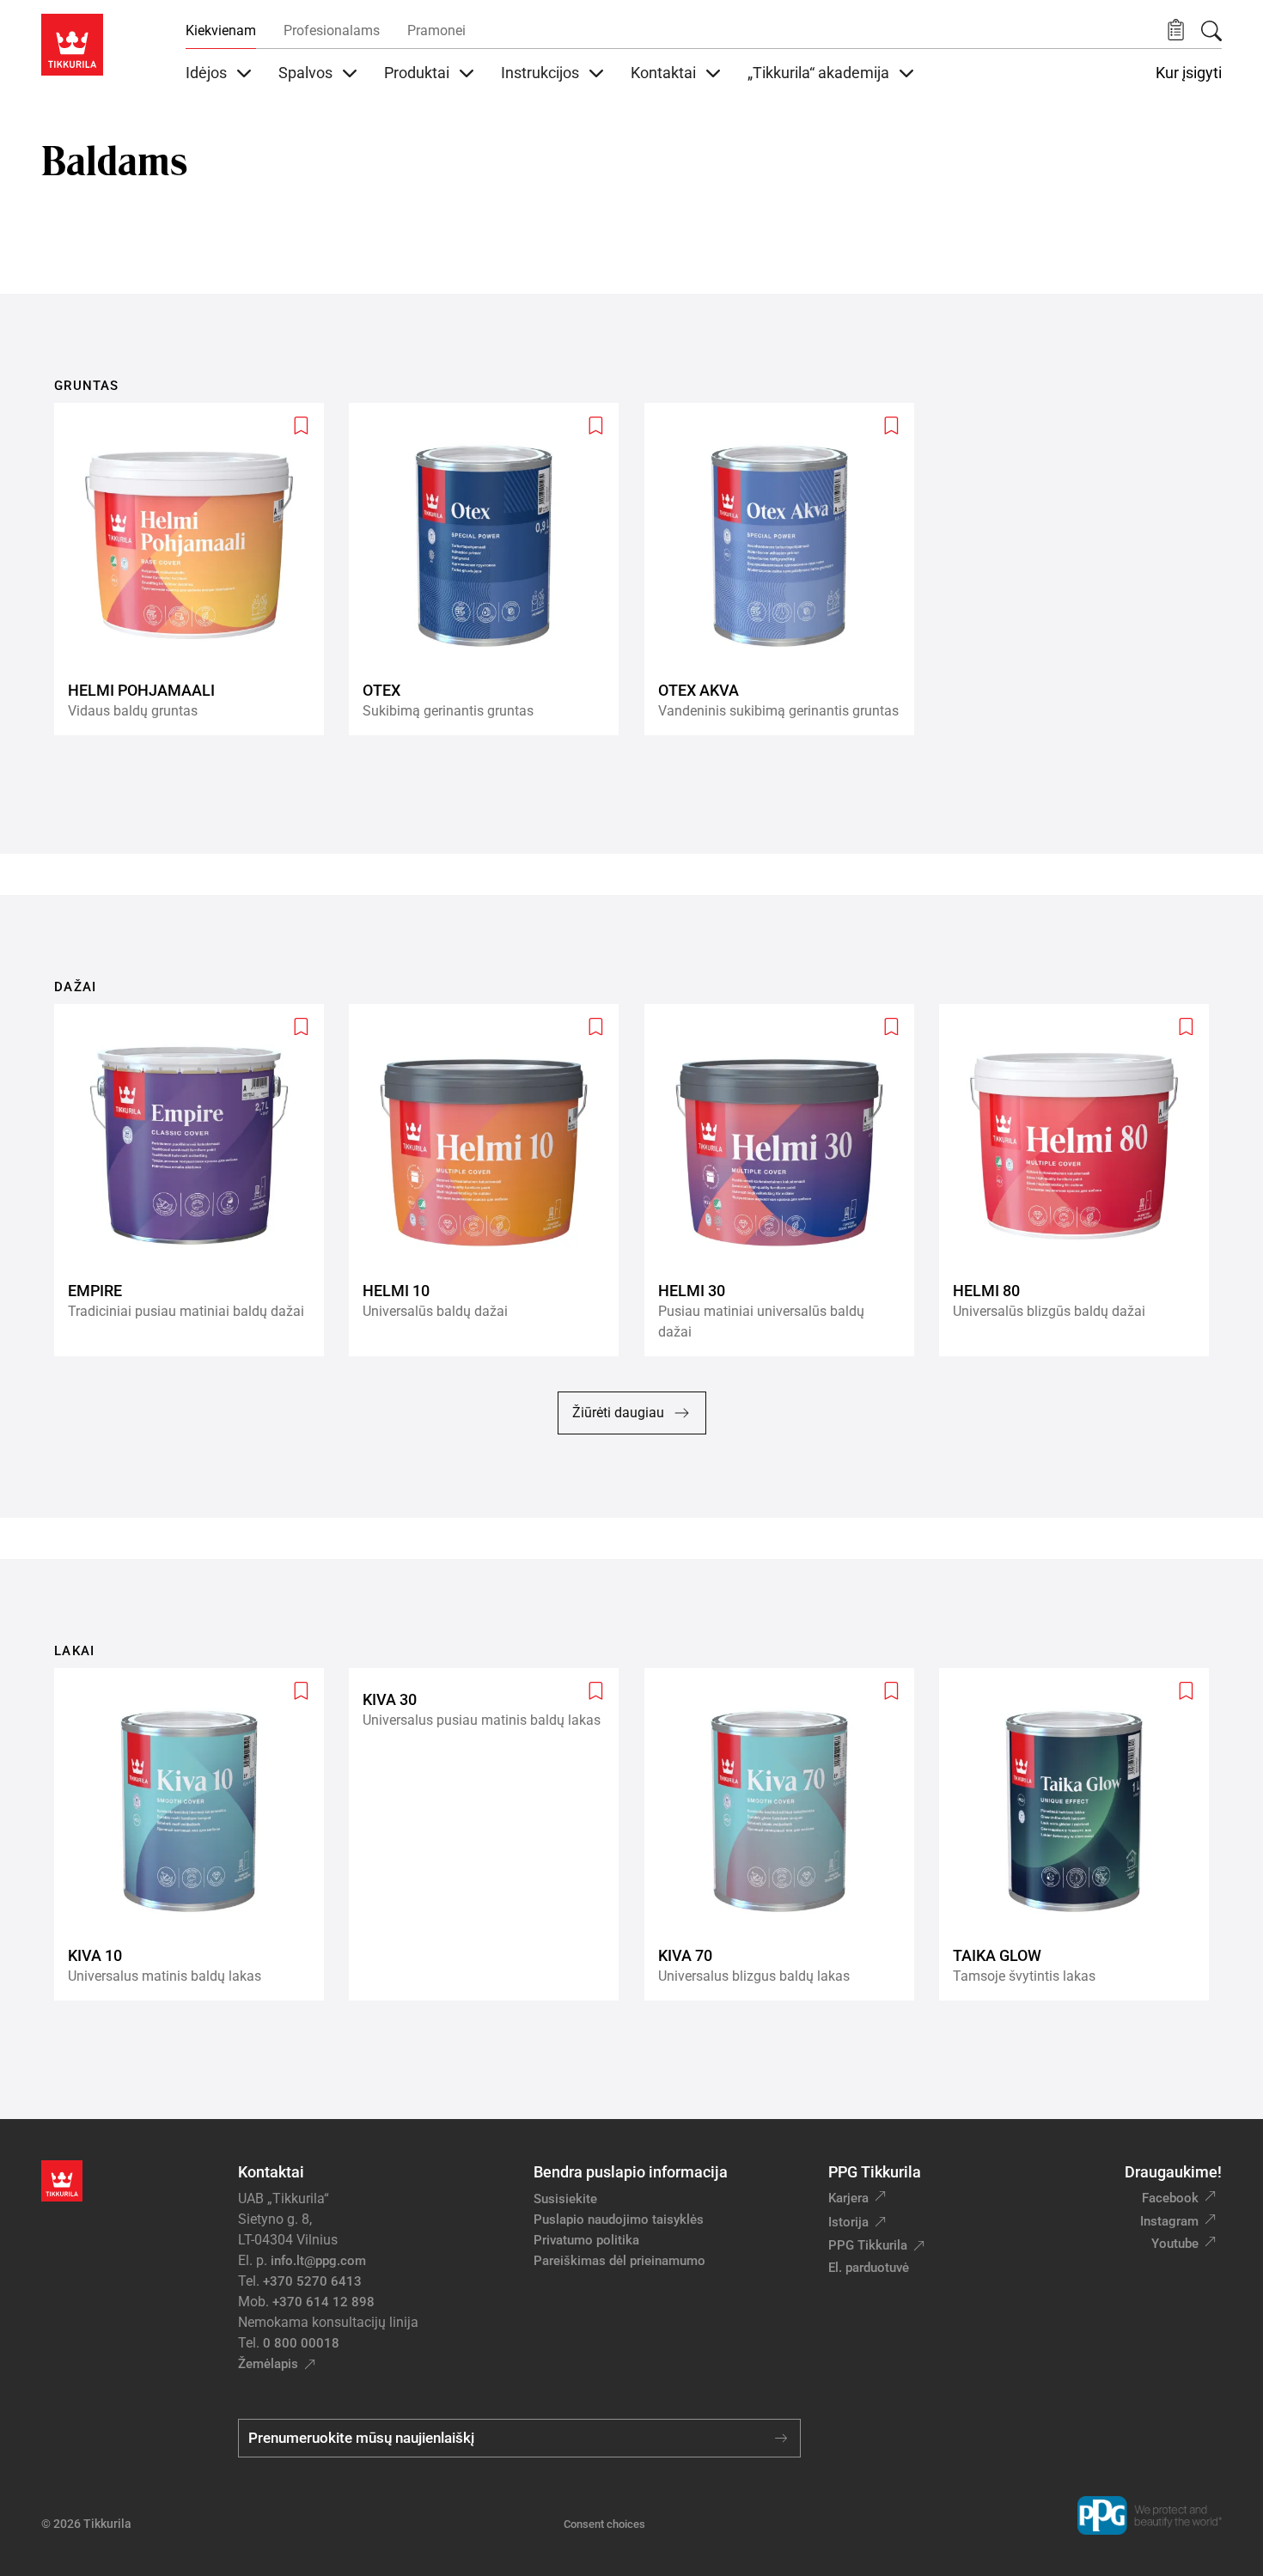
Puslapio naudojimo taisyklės (619, 2220)
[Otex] (491, 569)
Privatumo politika (586, 2240)
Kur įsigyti (1189, 73)
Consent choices (604, 2524)
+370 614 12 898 (323, 2302)
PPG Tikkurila (868, 2245)
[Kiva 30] (491, 1834)
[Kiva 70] (786, 1834)
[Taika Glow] (1081, 1834)
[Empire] (196, 1180)
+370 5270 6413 (312, 2281)
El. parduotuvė (869, 2268)
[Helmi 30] (786, 1180)
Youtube (1175, 2244)
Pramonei (436, 30)
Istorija (848, 2222)
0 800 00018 (301, 2343)
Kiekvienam (221, 30)
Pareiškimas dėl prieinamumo (621, 2261)
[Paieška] (1211, 31)
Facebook (1170, 2198)
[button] (1176, 30)
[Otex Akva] (786, 569)
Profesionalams (332, 30)
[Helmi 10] (491, 1180)
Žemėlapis (268, 2364)
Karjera (848, 2198)
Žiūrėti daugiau (618, 1413)
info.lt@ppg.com (318, 2261)
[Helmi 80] (1081, 1180)
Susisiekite (565, 2199)
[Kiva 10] (196, 1834)
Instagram (1169, 2221)
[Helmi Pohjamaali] (196, 569)
